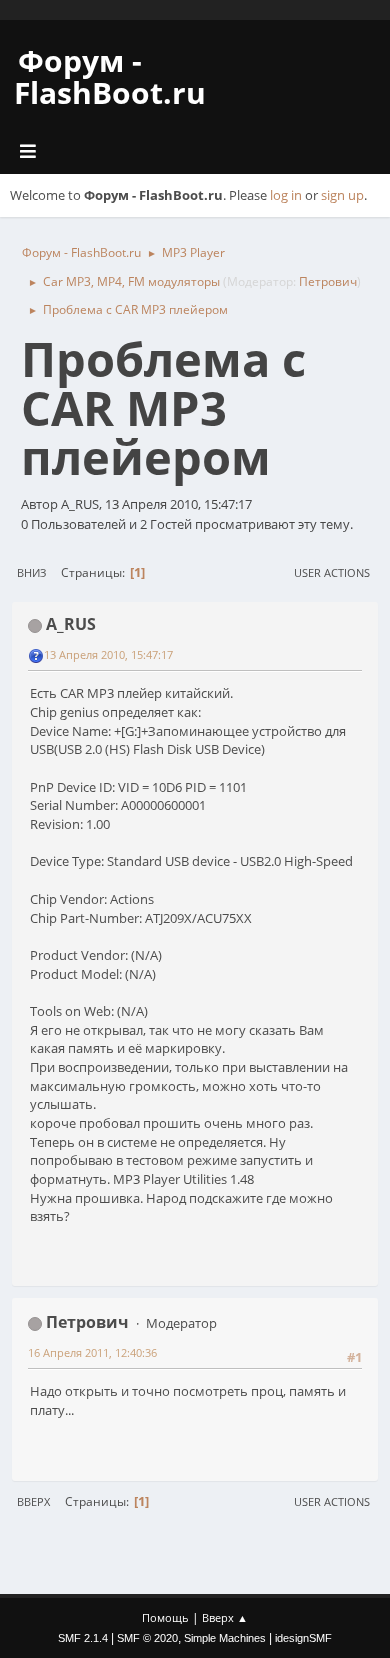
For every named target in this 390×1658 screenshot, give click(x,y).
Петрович (328, 281)
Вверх (33, 1501)
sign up (342, 195)
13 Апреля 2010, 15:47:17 (108, 654)
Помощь (165, 1617)
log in (286, 195)
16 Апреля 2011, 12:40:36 (92, 1352)
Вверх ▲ (225, 1617)
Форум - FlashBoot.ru (110, 76)
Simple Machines (225, 1638)
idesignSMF (303, 1638)
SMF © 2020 (147, 1638)
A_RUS (71, 624)
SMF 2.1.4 (83, 1638)
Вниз (31, 572)
